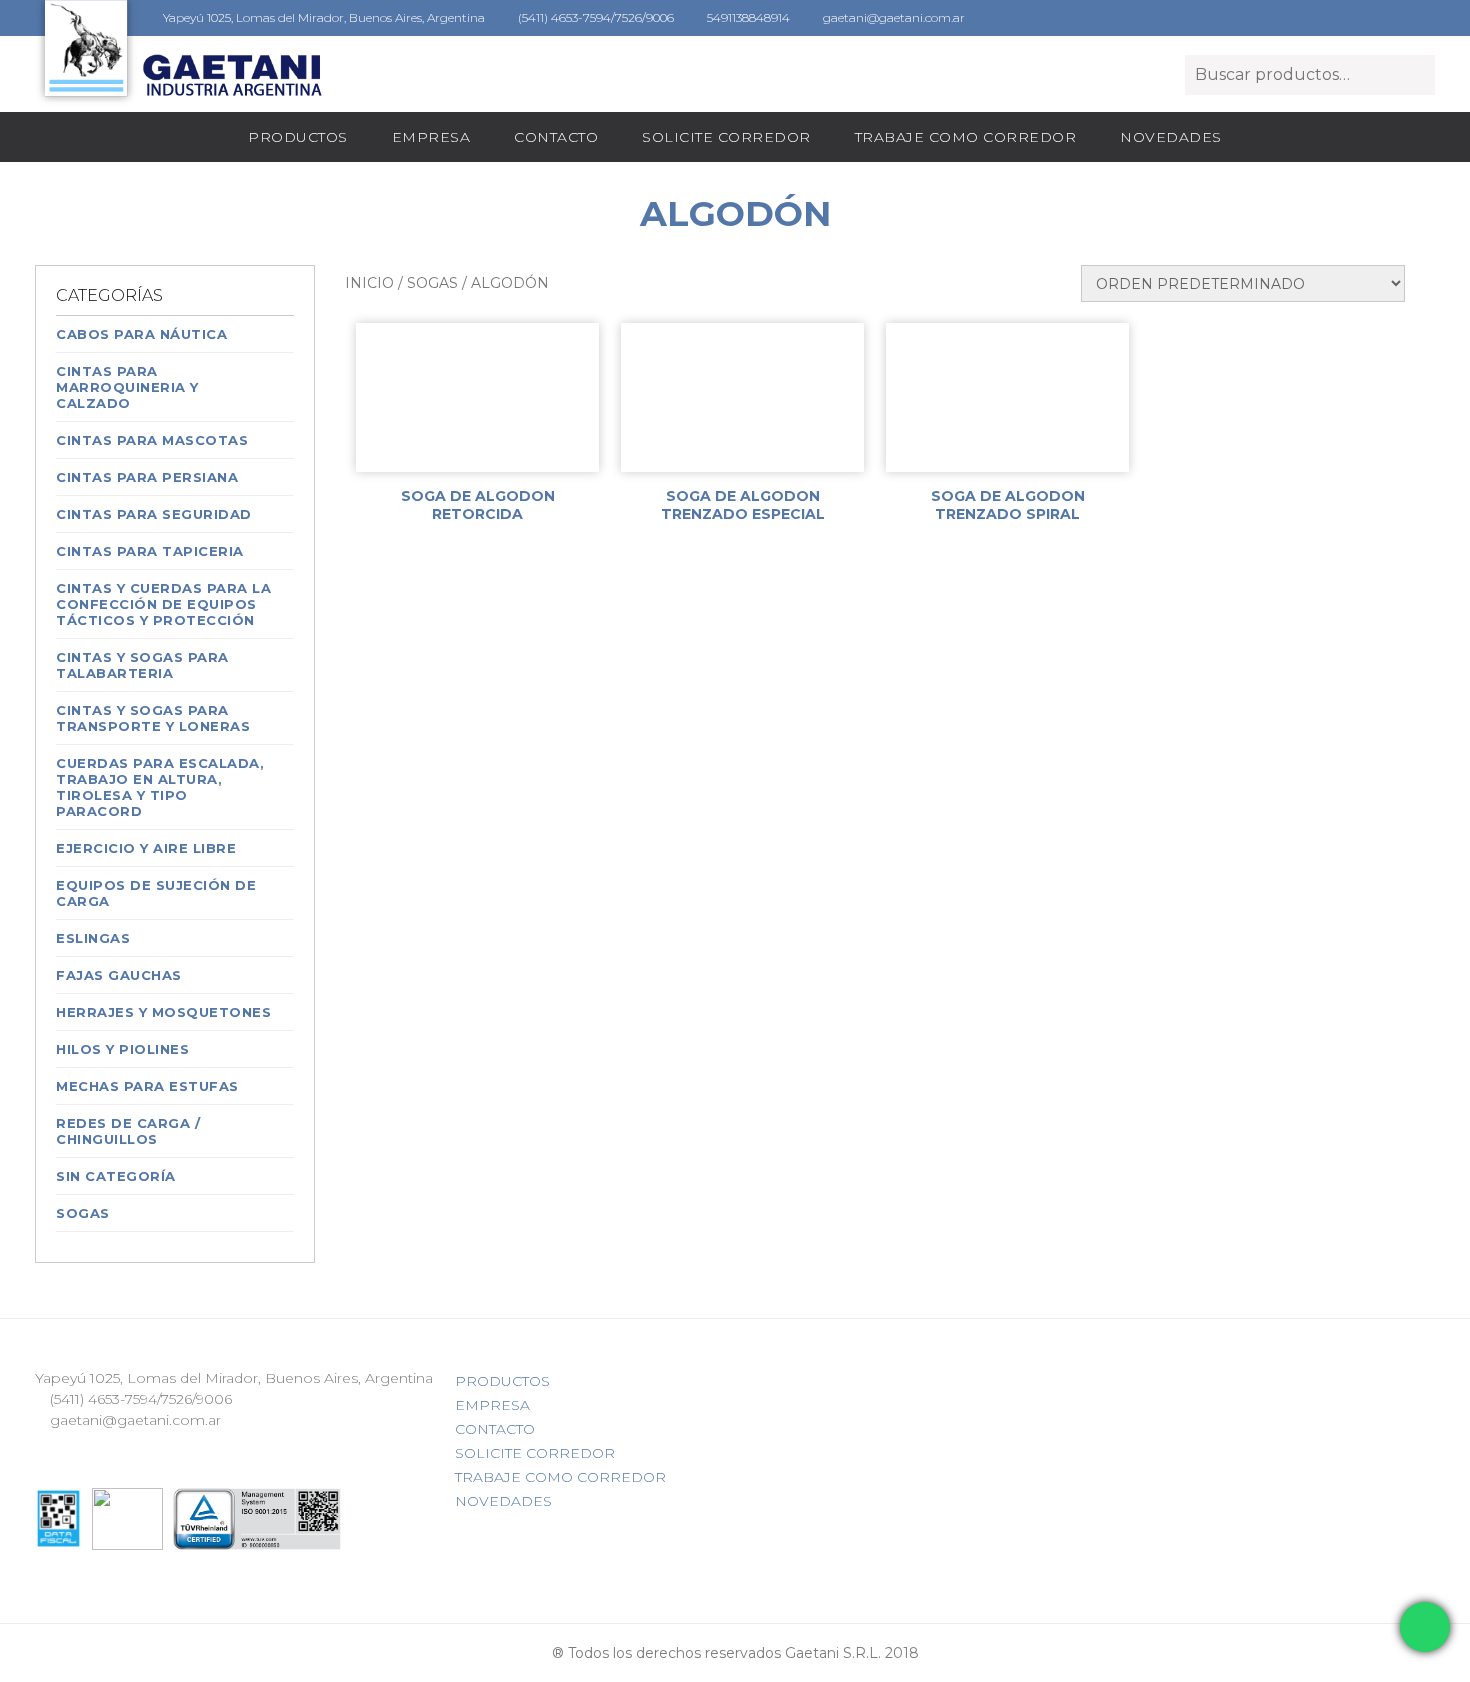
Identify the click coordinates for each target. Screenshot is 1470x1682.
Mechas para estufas (147, 1086)
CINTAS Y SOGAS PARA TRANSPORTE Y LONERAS (153, 718)
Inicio (369, 283)
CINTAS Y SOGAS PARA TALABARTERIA (142, 665)
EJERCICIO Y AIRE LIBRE (146, 848)
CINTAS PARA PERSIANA (147, 477)
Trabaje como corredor (966, 137)
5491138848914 (747, 17)
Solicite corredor (726, 137)
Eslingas (93, 938)
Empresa (431, 137)
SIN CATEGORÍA (116, 1176)
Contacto (556, 137)
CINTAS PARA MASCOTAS (152, 440)
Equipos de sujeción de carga (156, 893)
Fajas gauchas (119, 975)
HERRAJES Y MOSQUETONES (163, 1012)
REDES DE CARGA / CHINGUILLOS (128, 1131)
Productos (298, 137)
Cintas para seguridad (154, 514)
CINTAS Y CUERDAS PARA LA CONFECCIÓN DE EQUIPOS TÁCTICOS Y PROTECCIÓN (163, 604)
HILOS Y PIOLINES (122, 1049)
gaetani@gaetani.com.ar (892, 17)
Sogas (83, 1213)
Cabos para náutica (141, 334)
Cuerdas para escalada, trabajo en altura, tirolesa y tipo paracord (160, 787)
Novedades (1171, 137)
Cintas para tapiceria (150, 551)
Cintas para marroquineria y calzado (127, 387)
